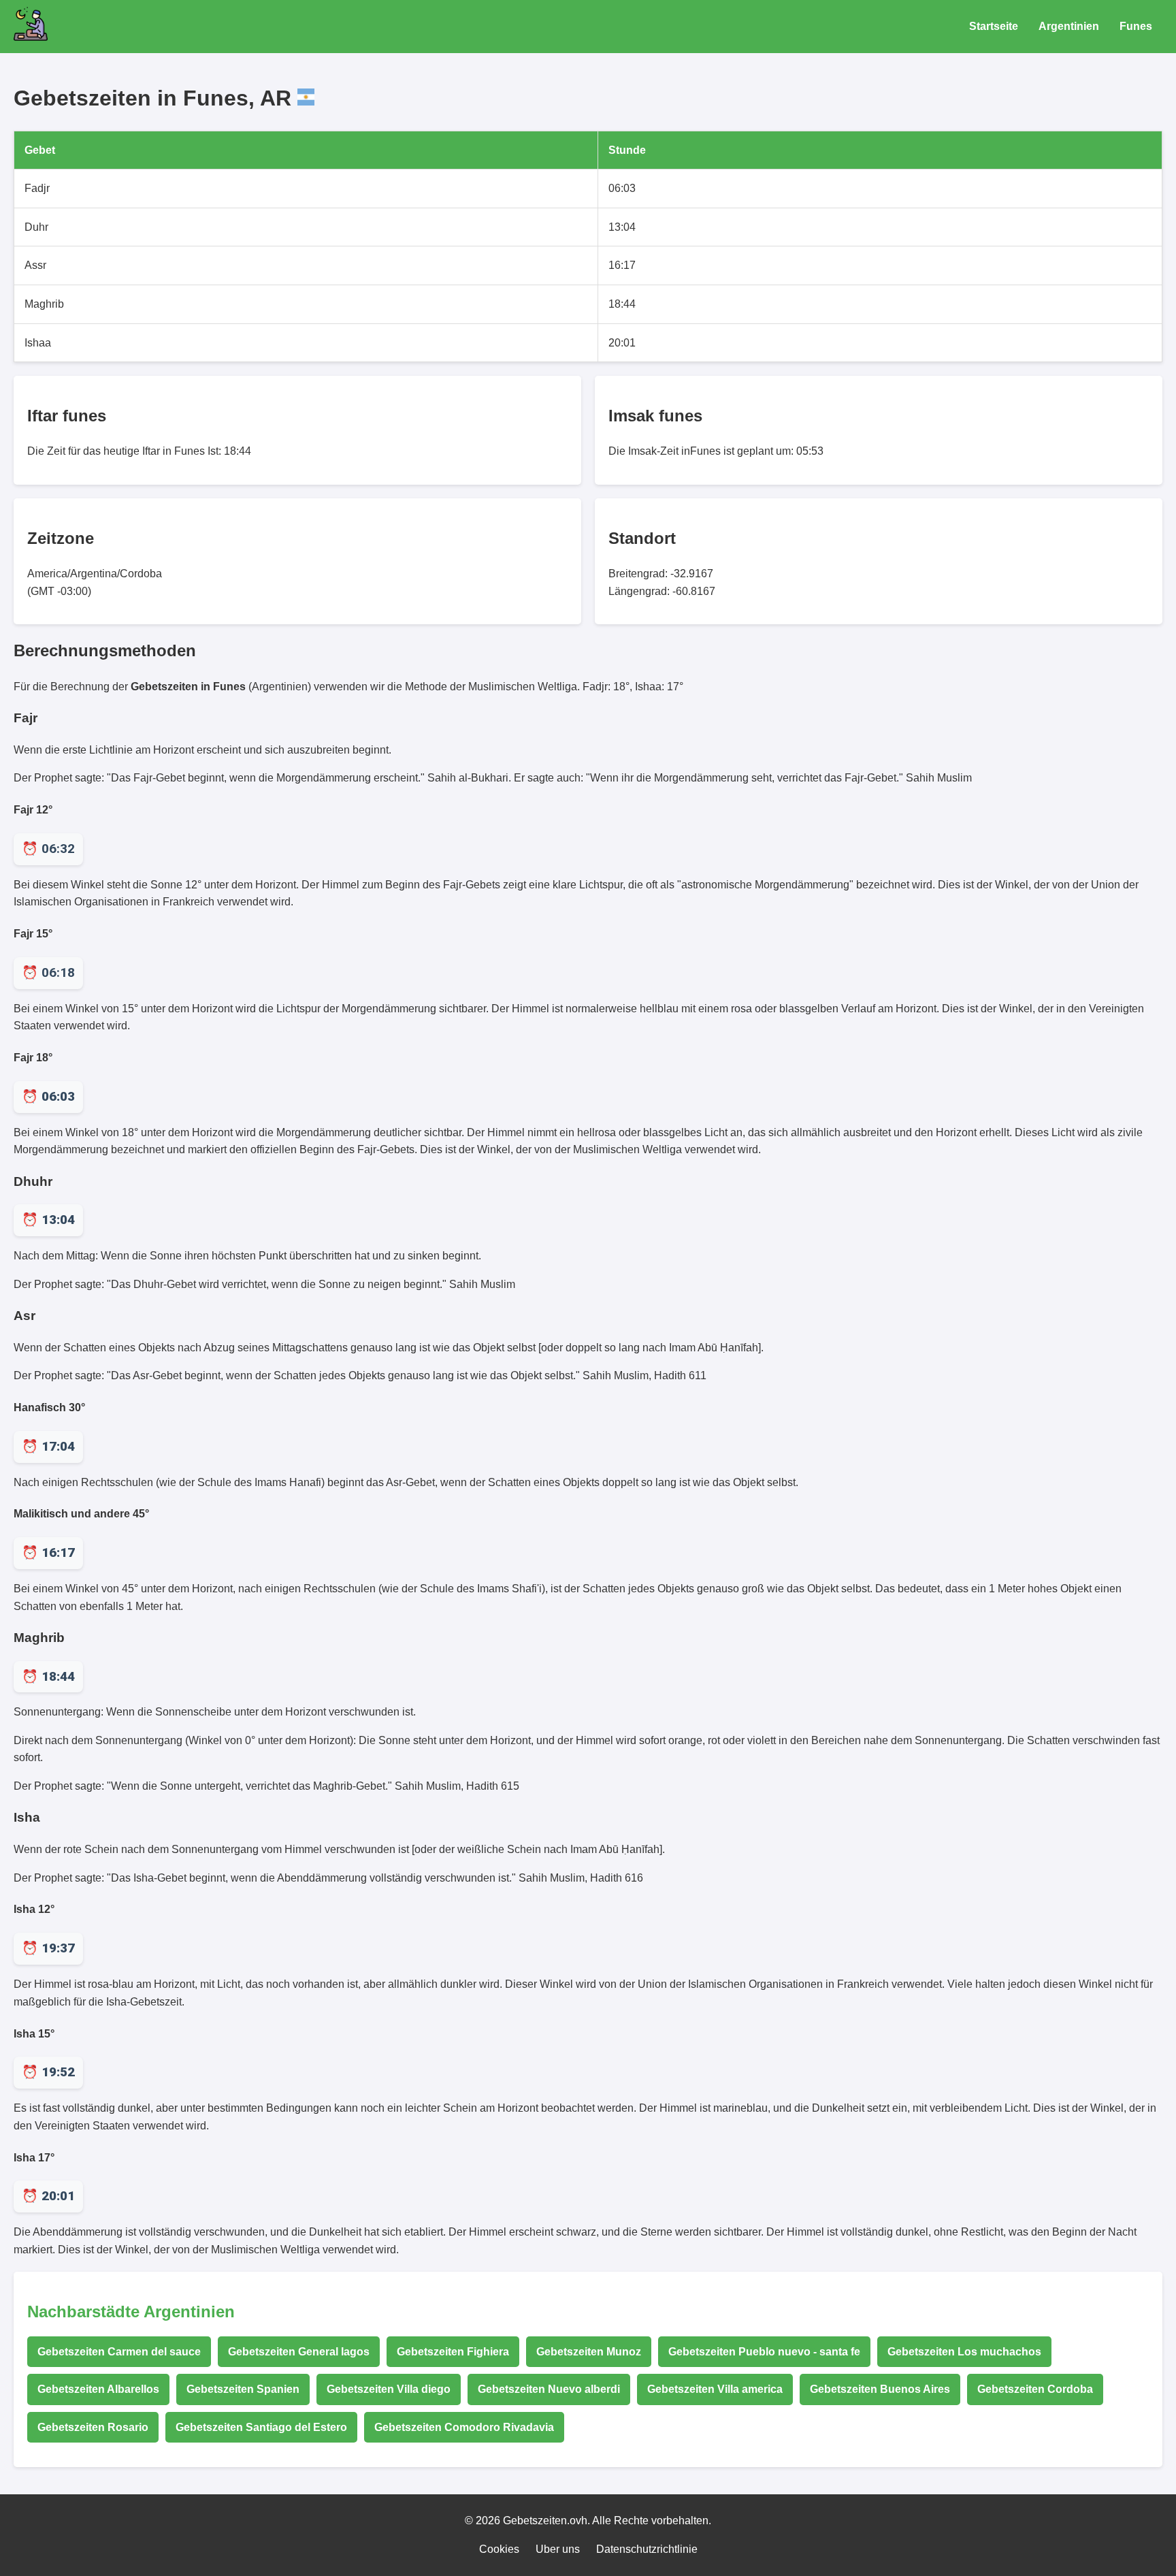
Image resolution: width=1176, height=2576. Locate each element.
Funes (1136, 26)
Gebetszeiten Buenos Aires (880, 2389)
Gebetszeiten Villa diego (389, 2389)
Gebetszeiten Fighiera (453, 2352)
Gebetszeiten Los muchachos (964, 2352)
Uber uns (558, 2549)
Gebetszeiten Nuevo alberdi (549, 2389)
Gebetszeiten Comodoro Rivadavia (464, 2427)
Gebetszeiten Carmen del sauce (119, 2352)
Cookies (499, 2549)
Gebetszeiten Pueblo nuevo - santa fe (764, 2352)
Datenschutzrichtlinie (647, 2549)
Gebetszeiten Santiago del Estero (261, 2427)
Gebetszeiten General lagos (299, 2352)
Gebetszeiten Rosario (93, 2427)
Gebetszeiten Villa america (715, 2389)
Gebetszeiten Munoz (589, 2352)
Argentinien (1069, 26)
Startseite (994, 26)
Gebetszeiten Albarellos (98, 2389)
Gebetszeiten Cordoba (1035, 2389)
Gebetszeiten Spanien (243, 2389)
